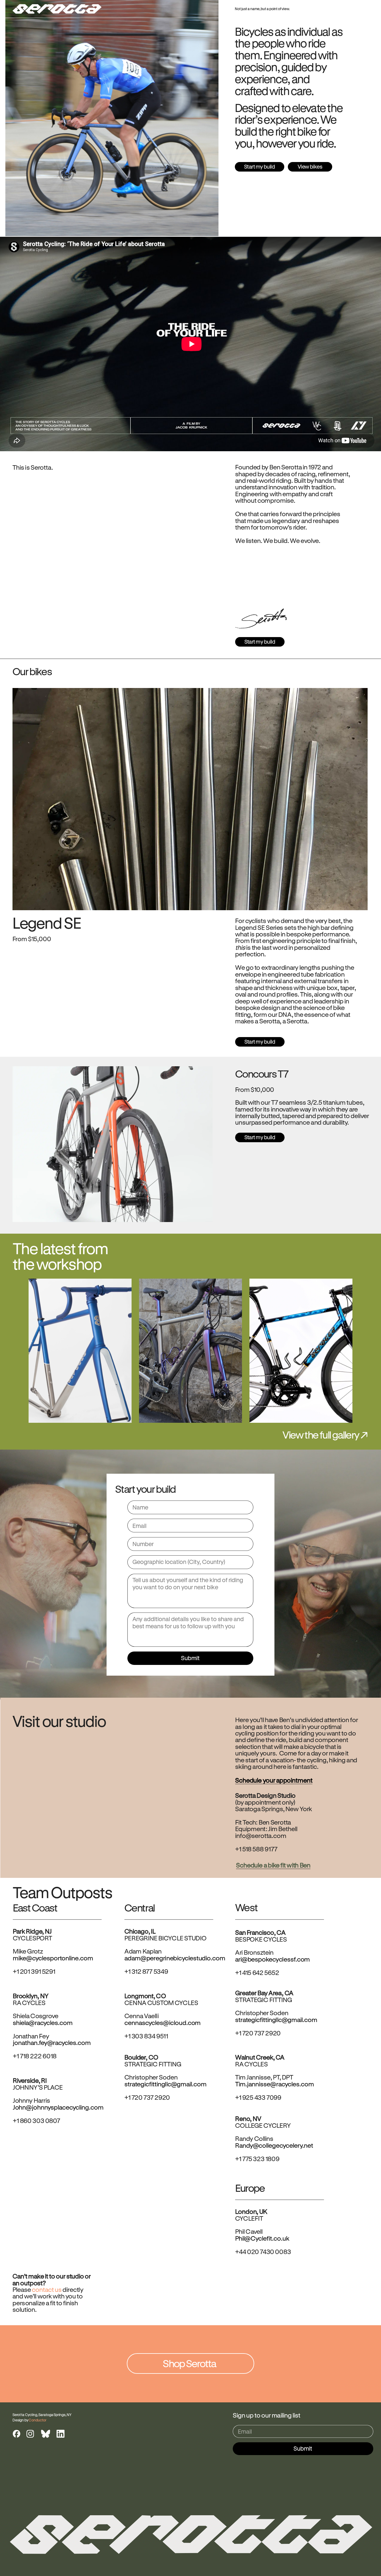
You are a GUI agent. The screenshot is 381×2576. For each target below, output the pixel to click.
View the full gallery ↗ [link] (325, 1435)
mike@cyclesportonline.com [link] (53, 1958)
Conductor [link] (38, 2420)
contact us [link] (47, 2290)
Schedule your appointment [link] (274, 1780)
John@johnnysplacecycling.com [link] (58, 2107)
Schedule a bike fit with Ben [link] (273, 1865)
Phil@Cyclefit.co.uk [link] (262, 2238)
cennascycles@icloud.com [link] (163, 2022)
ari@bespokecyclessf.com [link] (273, 1959)
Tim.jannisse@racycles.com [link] (275, 2084)
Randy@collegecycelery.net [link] (274, 2145)
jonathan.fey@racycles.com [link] (52, 2042)
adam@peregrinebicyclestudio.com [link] (175, 1958)
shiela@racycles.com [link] (43, 2022)
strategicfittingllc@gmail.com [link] (276, 2020)
